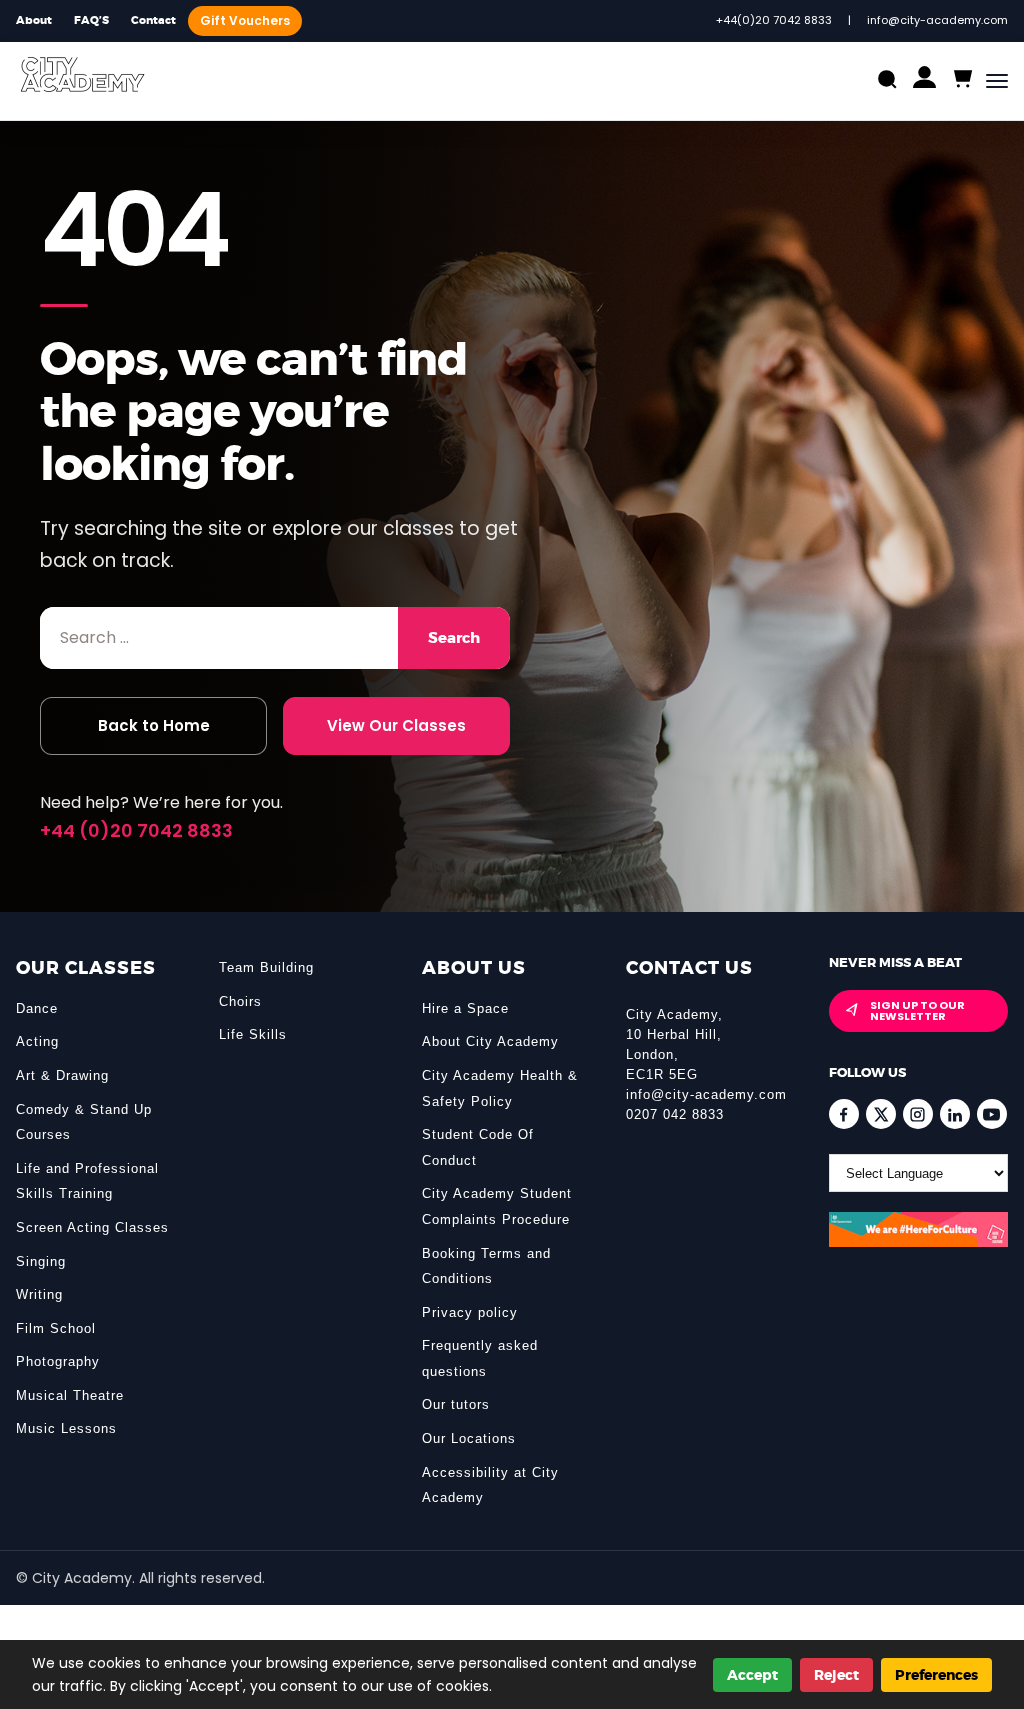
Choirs (240, 1001)
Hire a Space (465, 1008)
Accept (752, 1675)
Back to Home (154, 725)
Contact (153, 20)
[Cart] (961, 79)
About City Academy (490, 1041)
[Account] (924, 81)
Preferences (936, 1675)
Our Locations (469, 1438)
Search (454, 638)
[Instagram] (918, 1114)
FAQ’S (91, 20)
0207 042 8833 (675, 1114)
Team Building (266, 967)
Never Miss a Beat (895, 962)
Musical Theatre (70, 1395)
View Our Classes (396, 725)
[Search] (887, 81)
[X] (881, 1114)
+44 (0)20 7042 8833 (136, 830)
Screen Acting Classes (92, 1227)
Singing (41, 1261)
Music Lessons (66, 1428)
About (34, 20)
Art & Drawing (62, 1075)
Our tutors (456, 1404)
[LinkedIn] (955, 1114)
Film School (56, 1328)
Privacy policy (470, 1312)
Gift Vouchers (245, 20)
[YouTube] (992, 1114)
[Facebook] (844, 1114)
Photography (58, 1361)
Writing (39, 1294)
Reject (836, 1675)
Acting (37, 1041)
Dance (37, 1008)
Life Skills (253, 1034)
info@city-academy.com (706, 1094)
